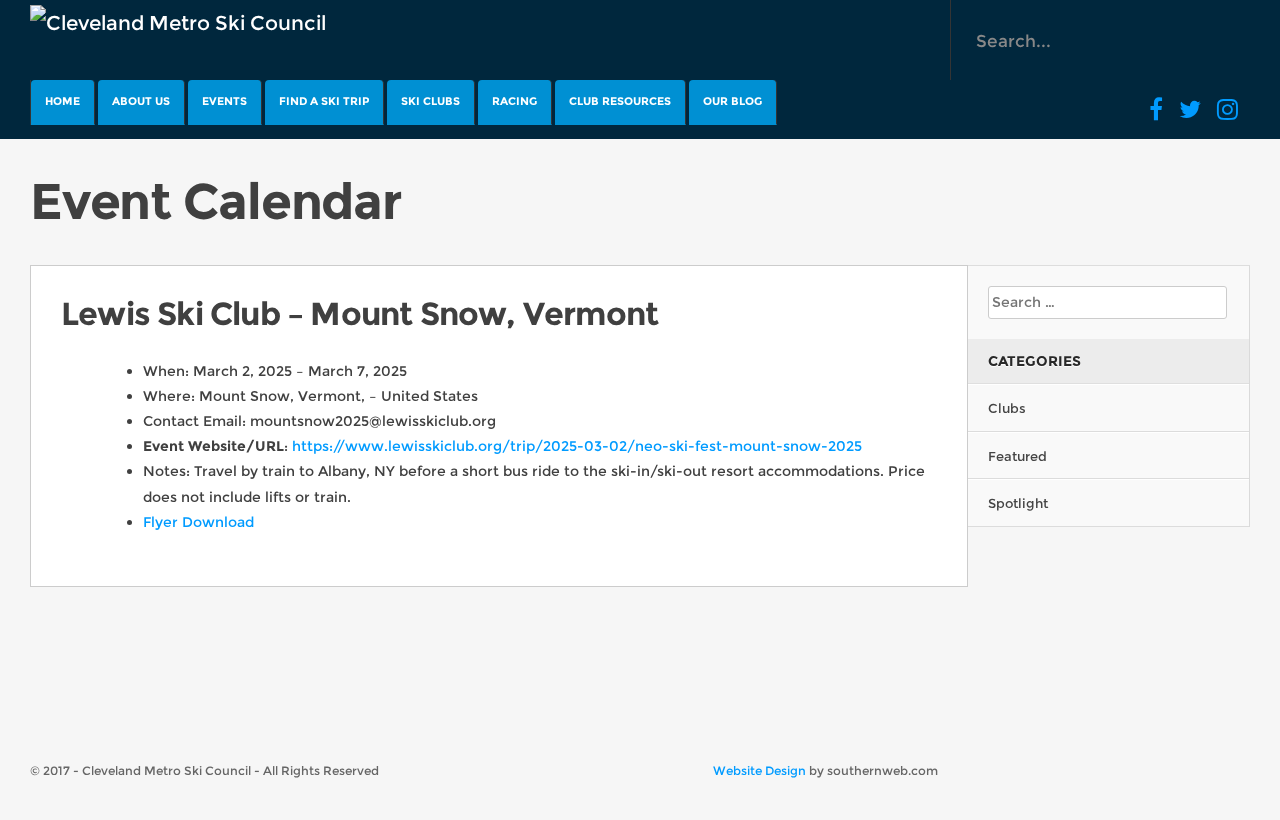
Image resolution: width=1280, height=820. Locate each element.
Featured (1017, 456)
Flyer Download (198, 522)
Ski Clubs (430, 101)
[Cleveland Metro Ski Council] (178, 23)
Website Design (759, 770)
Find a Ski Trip (324, 101)
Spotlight (1018, 503)
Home (62, 101)
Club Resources (620, 101)
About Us (141, 101)
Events (224, 101)
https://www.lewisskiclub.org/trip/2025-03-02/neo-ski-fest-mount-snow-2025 (577, 446)
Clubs (1007, 408)
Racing (514, 101)
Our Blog (732, 101)
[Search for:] (1108, 302)
